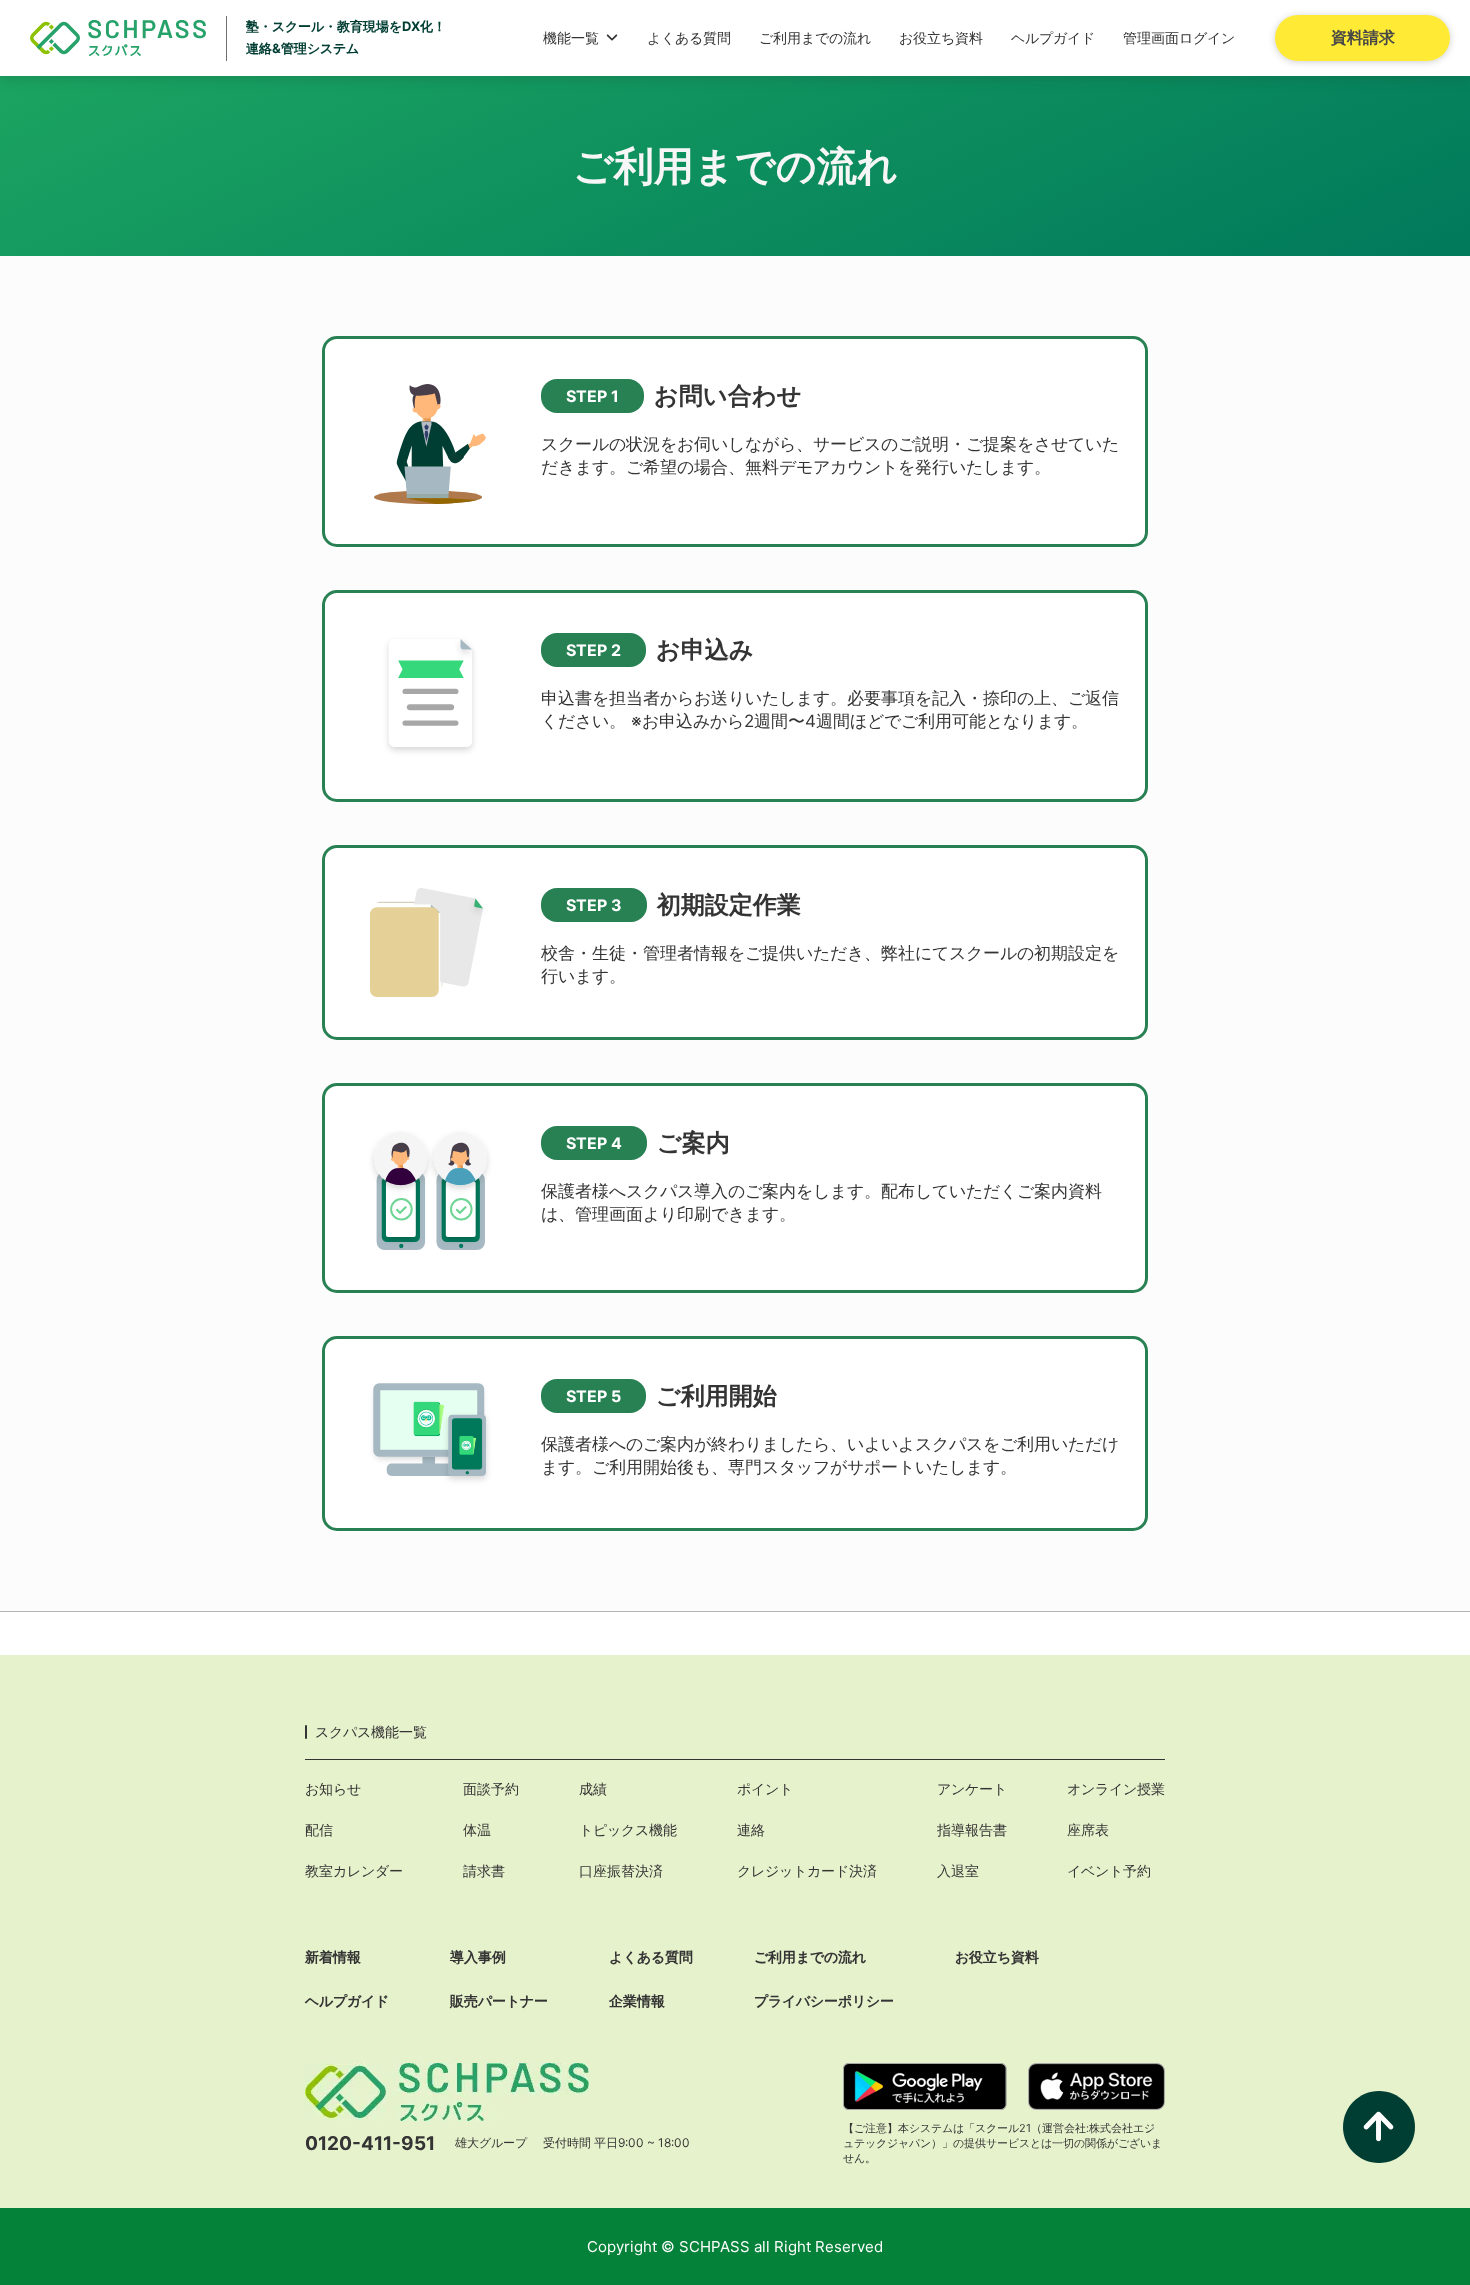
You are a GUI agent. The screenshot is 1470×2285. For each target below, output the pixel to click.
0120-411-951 (370, 2143)
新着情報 (333, 1956)
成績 (593, 1788)
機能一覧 (571, 37)
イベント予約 (1109, 1870)
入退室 (958, 1870)
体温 (477, 1829)
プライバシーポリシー (824, 2000)
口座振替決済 (621, 1870)
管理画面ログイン (1179, 37)
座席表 (1088, 1829)
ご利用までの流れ (815, 37)
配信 (319, 1829)
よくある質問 (689, 37)
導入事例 (478, 1956)
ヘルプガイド (1053, 37)
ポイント (765, 1788)
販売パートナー (499, 2000)
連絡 (751, 1829)
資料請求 (1363, 37)
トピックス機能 (628, 1829)
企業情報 (637, 2000)
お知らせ (333, 1788)
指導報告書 (972, 1829)
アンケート (972, 1788)
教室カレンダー (354, 1870)
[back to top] (1379, 2127)
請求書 (484, 1870)
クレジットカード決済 (807, 1870)
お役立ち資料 (941, 37)
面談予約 (491, 1788)
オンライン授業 (1116, 1788)
